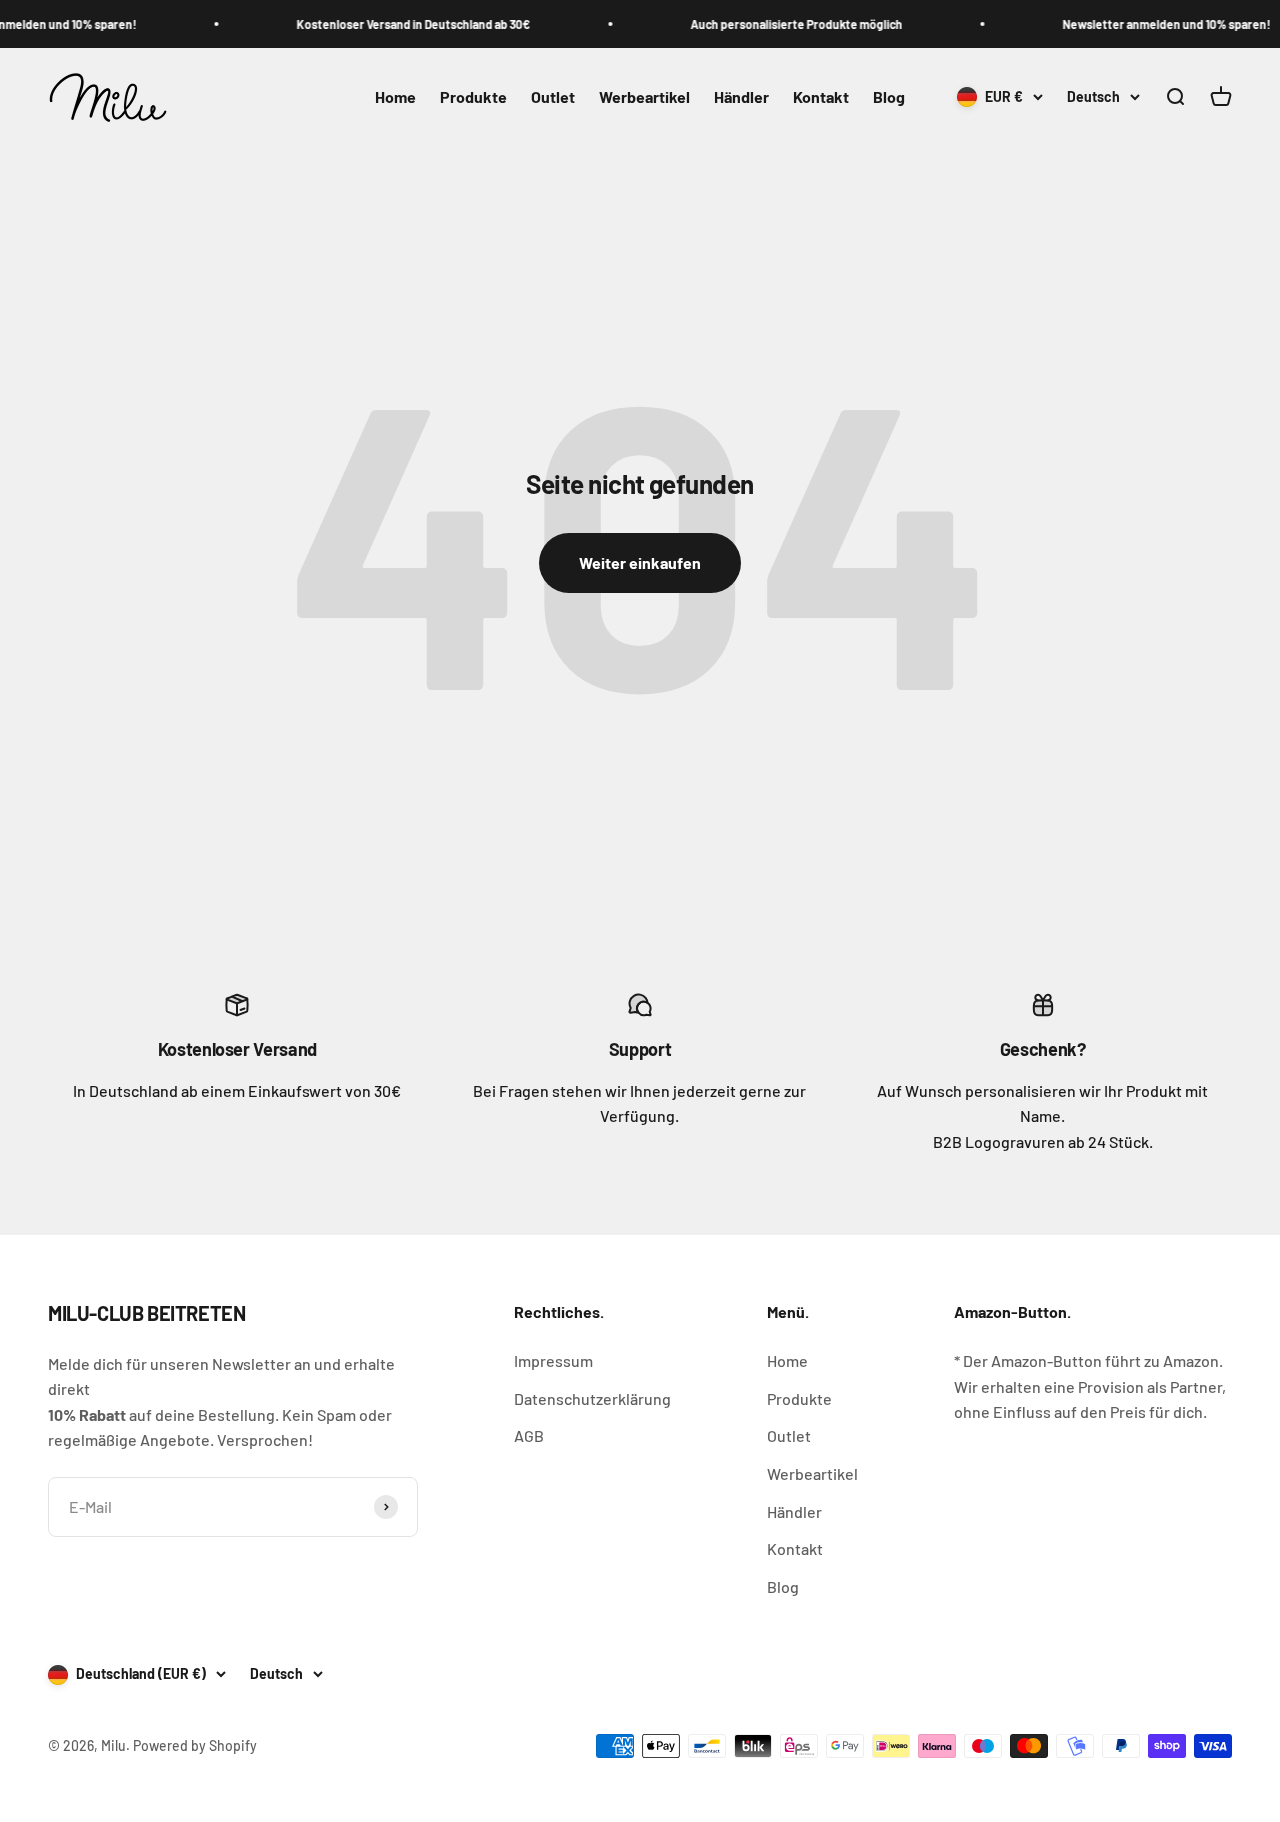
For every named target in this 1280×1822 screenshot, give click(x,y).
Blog (889, 97)
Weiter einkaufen (640, 562)
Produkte (473, 97)
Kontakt (821, 97)
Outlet (553, 97)
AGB (529, 1435)
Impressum (553, 1360)
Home (395, 97)
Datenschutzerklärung (592, 1398)
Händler (741, 97)
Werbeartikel (644, 97)
